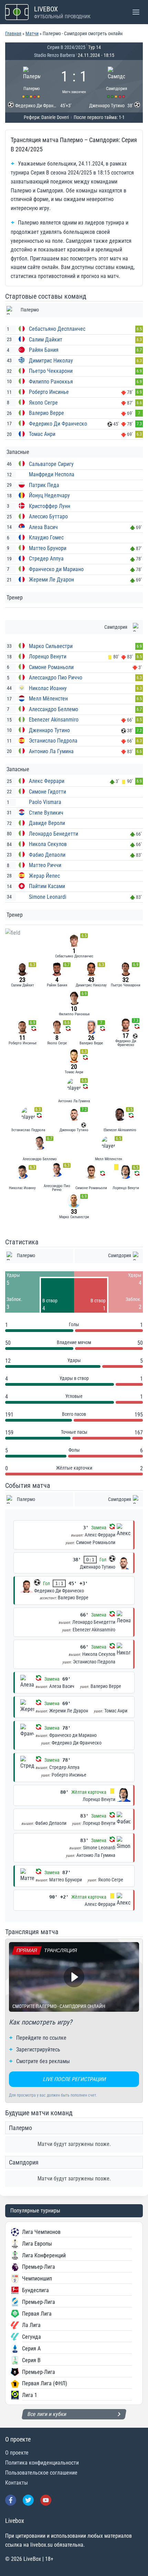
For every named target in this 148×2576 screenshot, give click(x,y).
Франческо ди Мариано (56, 569)
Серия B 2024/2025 (66, 47)
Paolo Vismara (45, 802)
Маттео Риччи (45, 865)
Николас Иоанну (48, 688)
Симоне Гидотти (47, 792)
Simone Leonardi (48, 897)
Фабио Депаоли (47, 855)
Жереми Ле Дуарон (51, 580)
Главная (13, 33)
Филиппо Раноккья (51, 382)
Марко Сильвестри (51, 646)
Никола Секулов (48, 844)
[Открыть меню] (136, 12)
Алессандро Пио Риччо (56, 678)
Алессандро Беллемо (54, 709)
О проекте (17, 2453)
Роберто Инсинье (49, 392)
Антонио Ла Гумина (51, 751)
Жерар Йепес (44, 876)
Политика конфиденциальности (42, 2463)
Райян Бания (44, 350)
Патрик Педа (44, 485)
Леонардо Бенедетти (54, 834)
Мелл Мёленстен (48, 699)
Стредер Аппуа (46, 559)
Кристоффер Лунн (50, 506)
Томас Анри (42, 434)
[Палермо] (32, 81)
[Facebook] (11, 2500)
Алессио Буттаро (48, 516)
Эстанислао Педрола (53, 741)
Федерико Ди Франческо (58, 424)
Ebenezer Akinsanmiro (54, 720)
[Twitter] (28, 2500)
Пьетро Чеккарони (51, 371)
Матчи (32, 33)
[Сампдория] (117, 81)
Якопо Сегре (43, 403)
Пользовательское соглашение (41, 2473)
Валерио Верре (46, 413)
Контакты (17, 2483)
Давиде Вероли (47, 823)
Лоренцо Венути (48, 657)
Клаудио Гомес (46, 538)
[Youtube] (46, 2500)
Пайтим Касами (47, 886)
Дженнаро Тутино (49, 730)
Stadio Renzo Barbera (55, 55)
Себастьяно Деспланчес (57, 329)
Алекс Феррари (47, 781)
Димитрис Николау (51, 361)
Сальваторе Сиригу (51, 464)
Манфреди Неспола (52, 474)
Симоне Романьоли (51, 667)
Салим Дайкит (46, 340)
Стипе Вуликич (46, 813)
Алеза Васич (43, 527)
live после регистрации (74, 2079)
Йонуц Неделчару (49, 495)
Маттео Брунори (48, 548)
